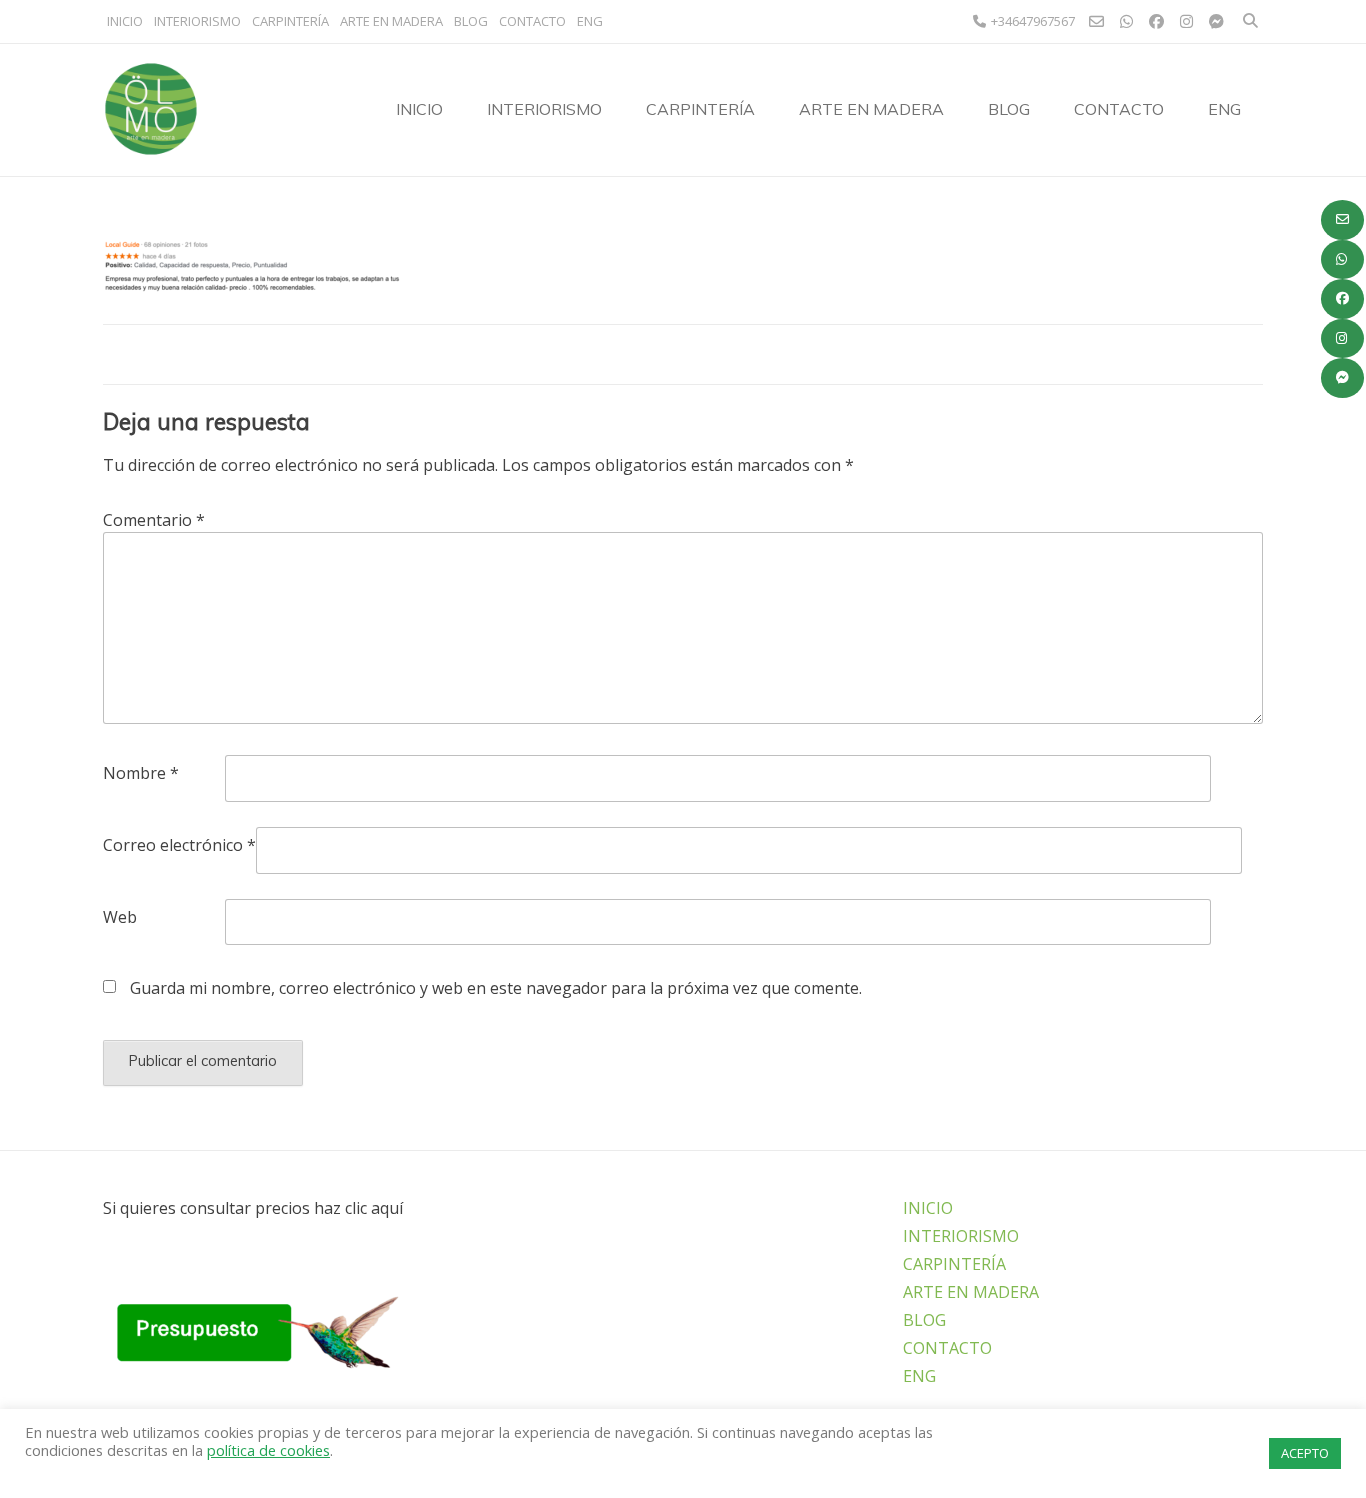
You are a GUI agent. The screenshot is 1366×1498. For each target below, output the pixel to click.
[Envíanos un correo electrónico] (1342, 220)
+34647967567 (1033, 21)
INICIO (125, 21)
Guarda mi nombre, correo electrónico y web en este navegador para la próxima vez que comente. (496, 988)
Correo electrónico (179, 845)
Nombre (141, 773)
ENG (590, 21)
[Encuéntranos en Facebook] (1342, 299)
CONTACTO (532, 21)
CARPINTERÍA (290, 21)
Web (120, 917)
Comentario (154, 520)
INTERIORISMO (197, 21)
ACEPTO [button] (1305, 1453)
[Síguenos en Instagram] (1342, 339)
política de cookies (268, 1450)
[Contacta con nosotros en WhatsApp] (1342, 260)
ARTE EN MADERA (391, 21)
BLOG (471, 21)
